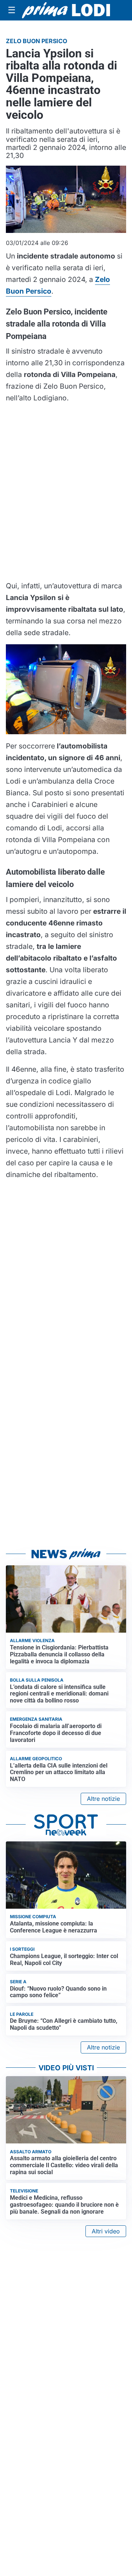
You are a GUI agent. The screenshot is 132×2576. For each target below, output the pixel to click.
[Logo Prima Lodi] (66, 10)
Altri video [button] (106, 2231)
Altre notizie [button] (103, 1799)
